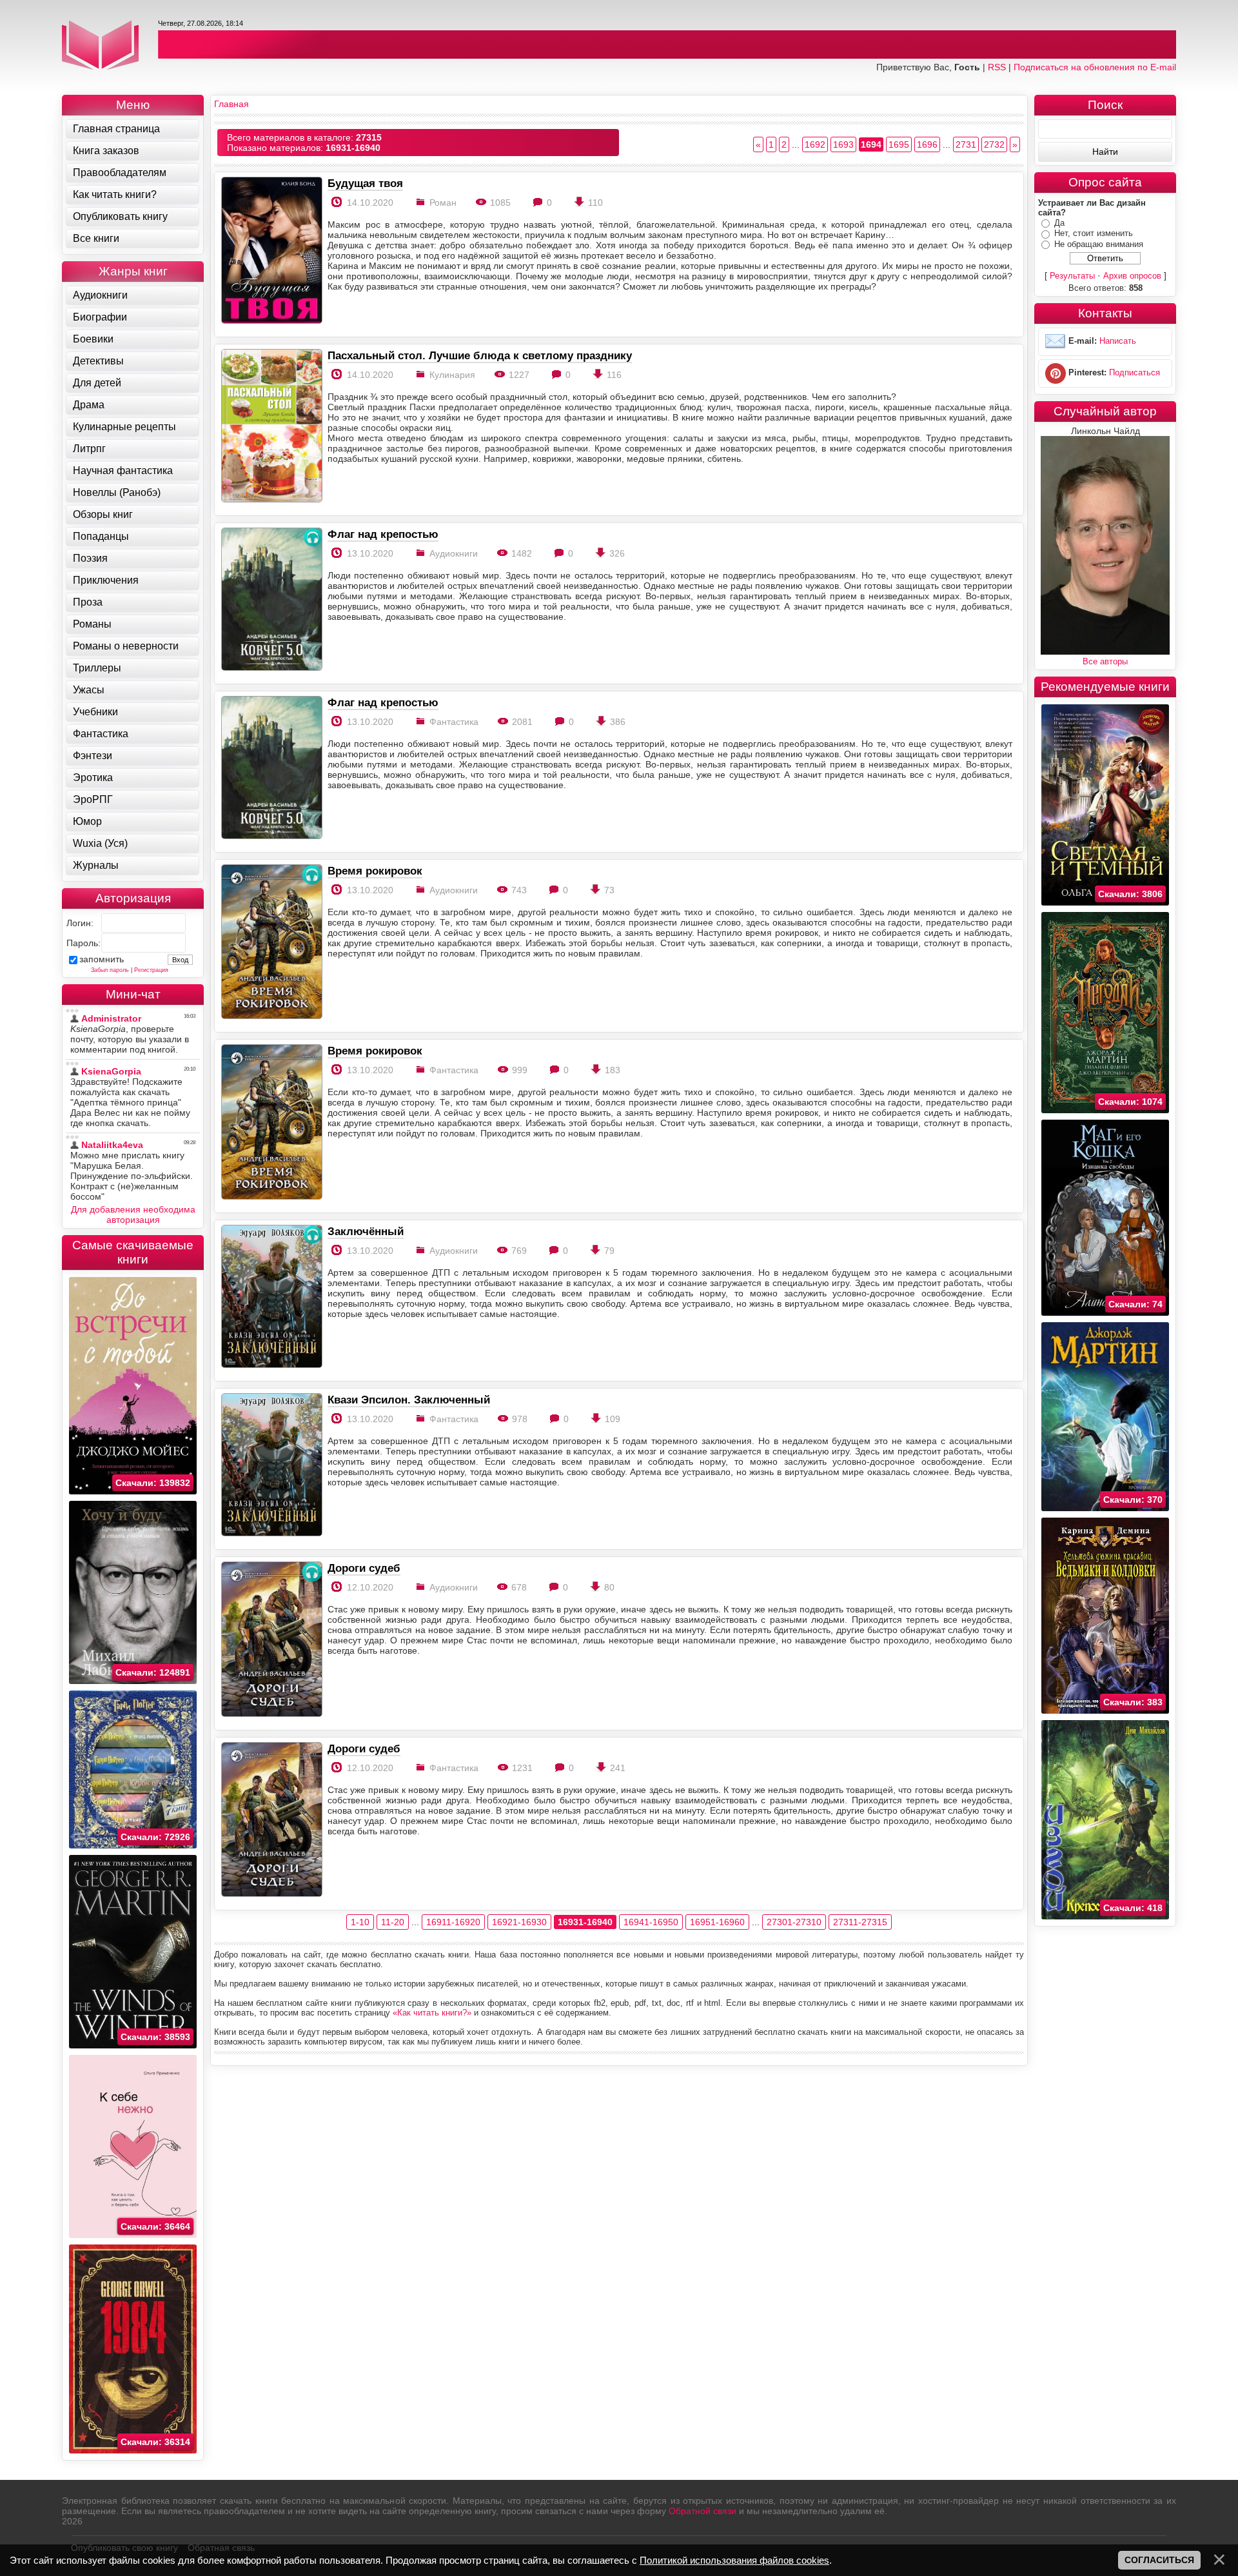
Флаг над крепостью (383, 534)
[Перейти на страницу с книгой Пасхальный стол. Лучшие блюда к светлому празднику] (271, 427)
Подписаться (1135, 373)
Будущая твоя (365, 183)
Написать (1118, 342)
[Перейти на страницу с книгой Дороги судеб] (271, 1640)
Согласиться (1159, 2560)
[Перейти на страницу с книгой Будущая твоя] (271, 251)
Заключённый (366, 1231)
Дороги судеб (364, 1568)
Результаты (1072, 276)
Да (1059, 223)
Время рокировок (375, 871)
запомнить (102, 959)
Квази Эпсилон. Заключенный (409, 1400)
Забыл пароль (110, 970)
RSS (997, 67)
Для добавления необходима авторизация (133, 1214)
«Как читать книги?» (432, 2013)
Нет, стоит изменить (1094, 233)
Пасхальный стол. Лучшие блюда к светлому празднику (480, 355)
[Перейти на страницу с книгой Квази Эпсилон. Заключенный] (271, 1466)
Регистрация (151, 970)
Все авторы (1105, 661)
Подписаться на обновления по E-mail (1095, 67)
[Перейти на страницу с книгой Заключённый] (271, 1297)
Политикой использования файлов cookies (734, 2560)
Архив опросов (1132, 276)
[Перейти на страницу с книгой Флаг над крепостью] (271, 600)
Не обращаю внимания (1099, 244)
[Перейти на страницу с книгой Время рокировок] (271, 943)
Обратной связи (703, 2511)
